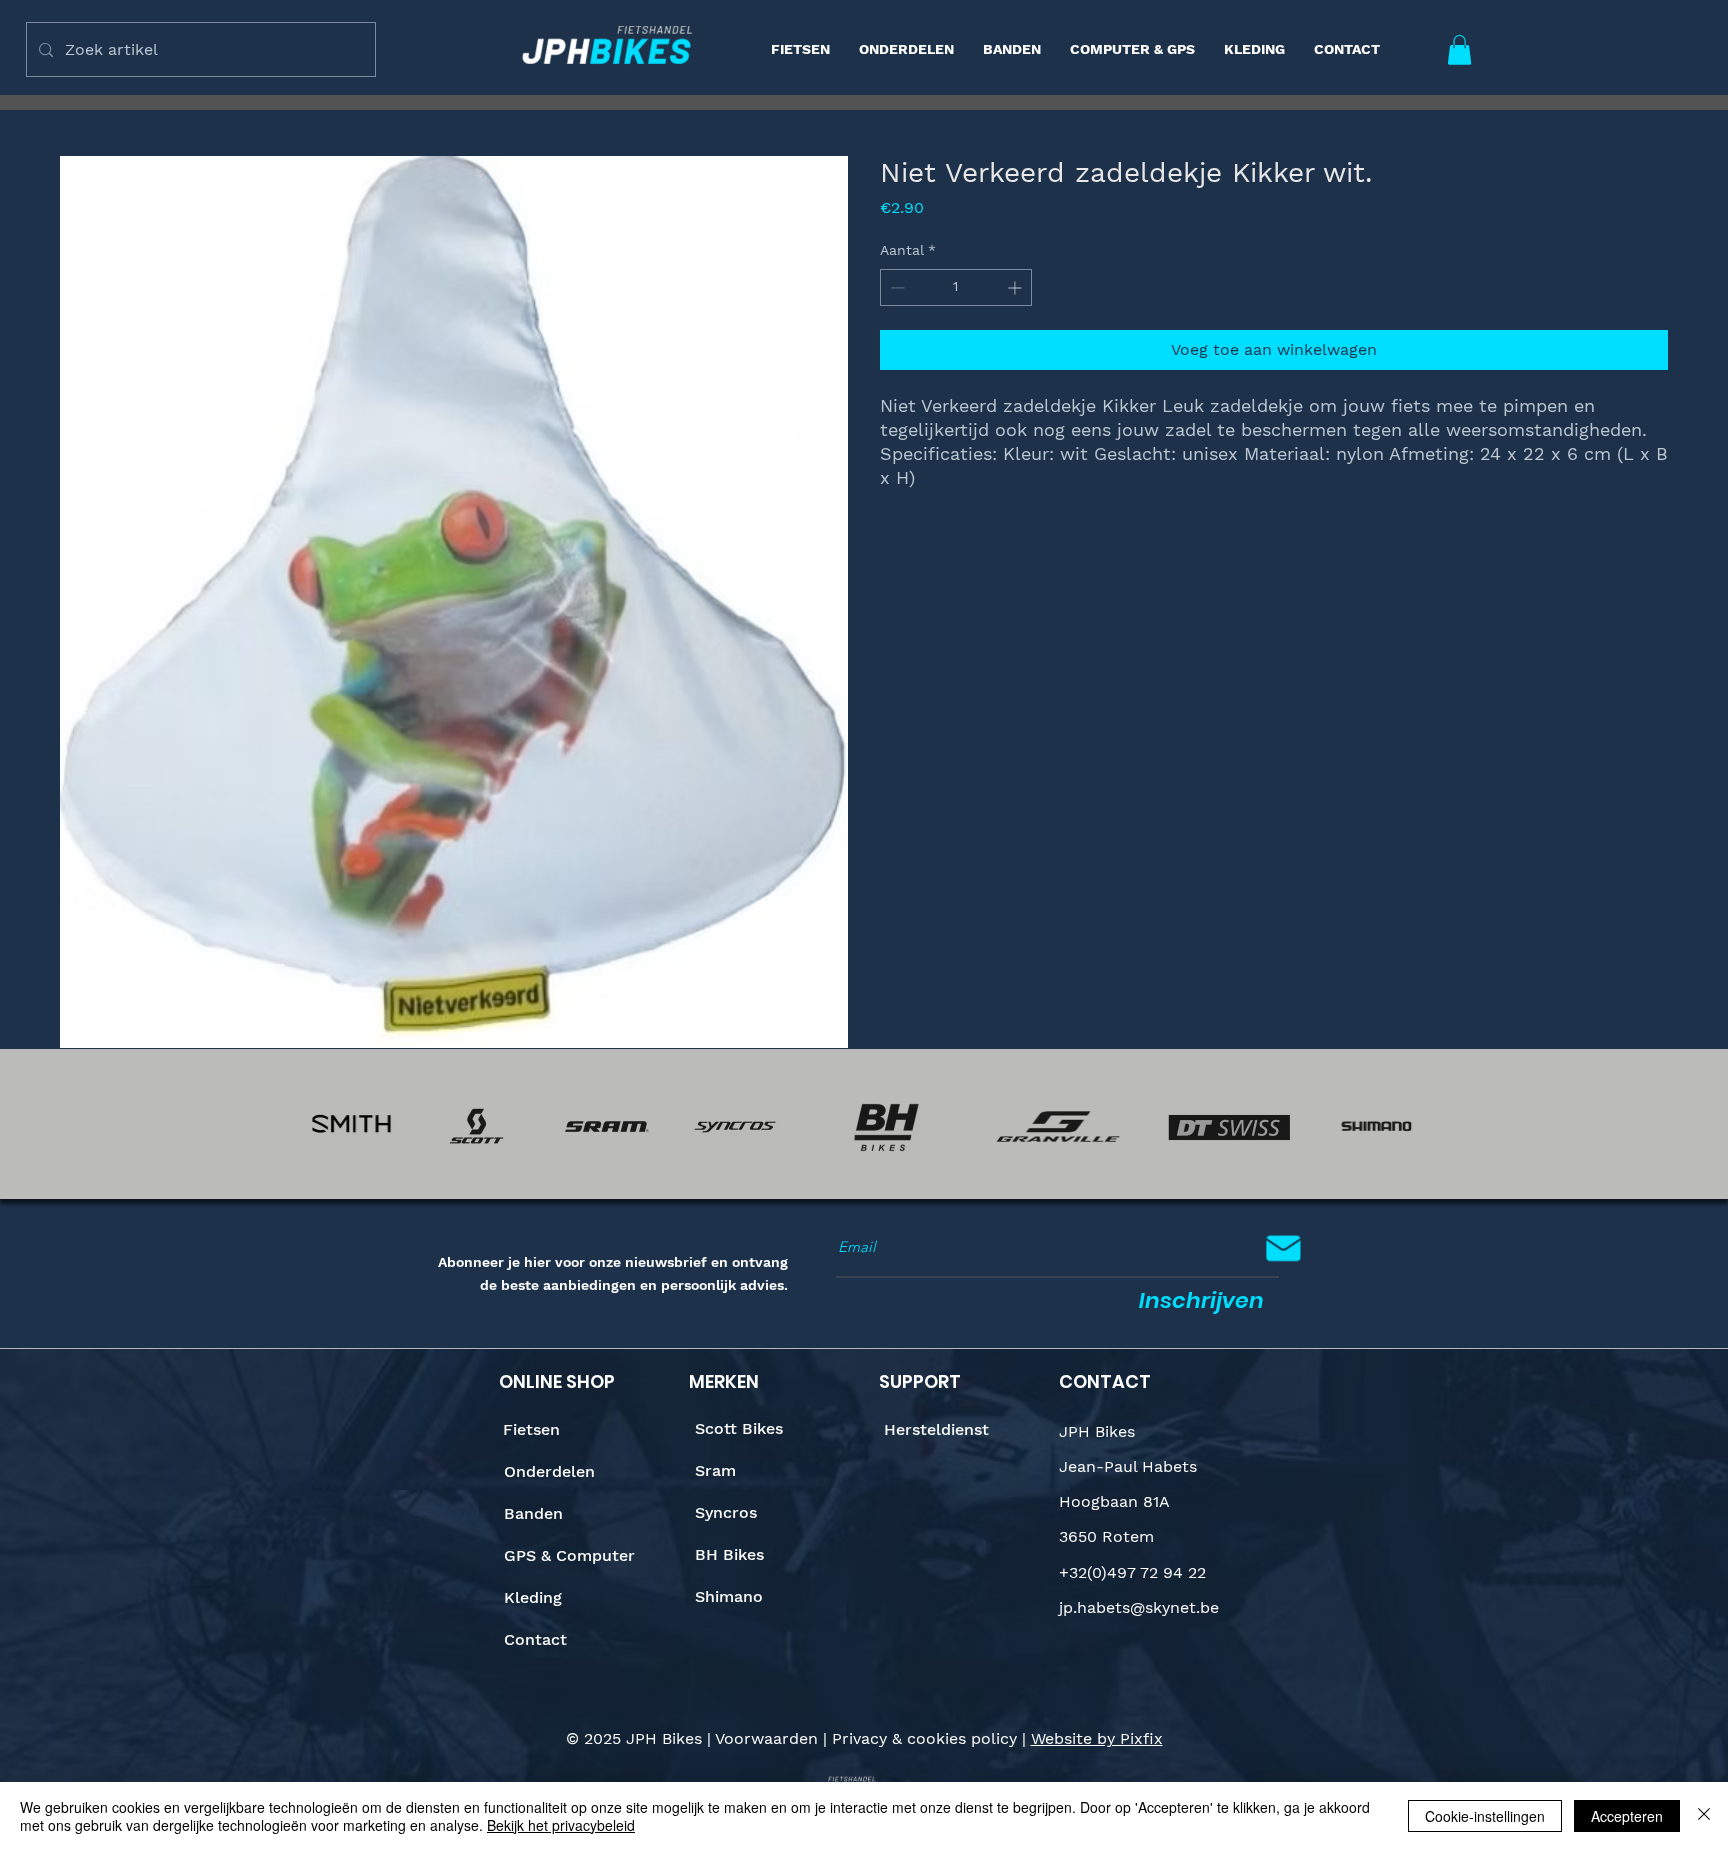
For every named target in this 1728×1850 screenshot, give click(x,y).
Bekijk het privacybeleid (561, 1825)
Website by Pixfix (1097, 1738)
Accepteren (1627, 1816)
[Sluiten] (1704, 1816)
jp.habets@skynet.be (1139, 1607)
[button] (1459, 50)
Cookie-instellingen (1485, 1816)
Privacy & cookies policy (924, 1738)
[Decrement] (895, 287)
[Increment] (1016, 287)
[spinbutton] (956, 287)
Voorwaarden (766, 1738)
